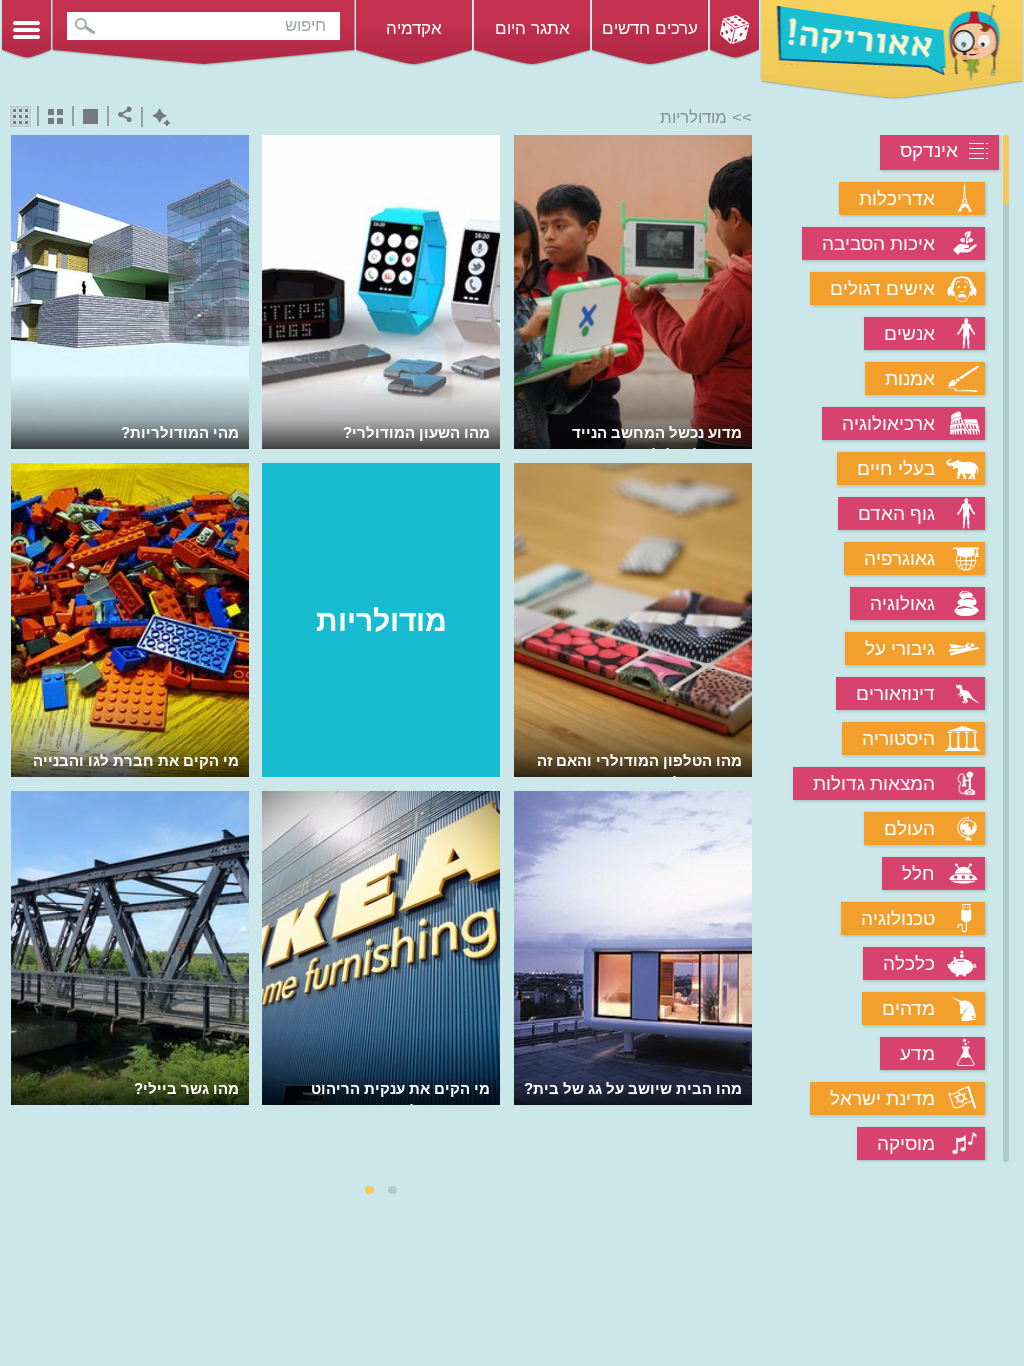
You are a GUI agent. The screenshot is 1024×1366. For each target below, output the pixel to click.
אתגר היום (532, 28)
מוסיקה (906, 1143)
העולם (909, 828)
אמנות (910, 378)
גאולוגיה (902, 603)
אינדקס (929, 150)
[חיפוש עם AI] (156, 117)
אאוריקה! (892, 50)
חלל (918, 873)
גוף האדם (896, 513)
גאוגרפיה (899, 558)
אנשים (909, 333)
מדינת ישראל (882, 1098)
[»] (738, 650)
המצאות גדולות (874, 783)
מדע (917, 1053)
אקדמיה (414, 28)
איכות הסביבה (878, 243)
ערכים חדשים (650, 28)
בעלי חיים (896, 468)
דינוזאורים (895, 693)
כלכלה (909, 963)
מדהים (908, 1008)
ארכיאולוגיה (888, 423)
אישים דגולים (882, 288)
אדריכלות (897, 198)
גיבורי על (900, 648)
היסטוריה (898, 738)
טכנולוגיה (898, 918)
